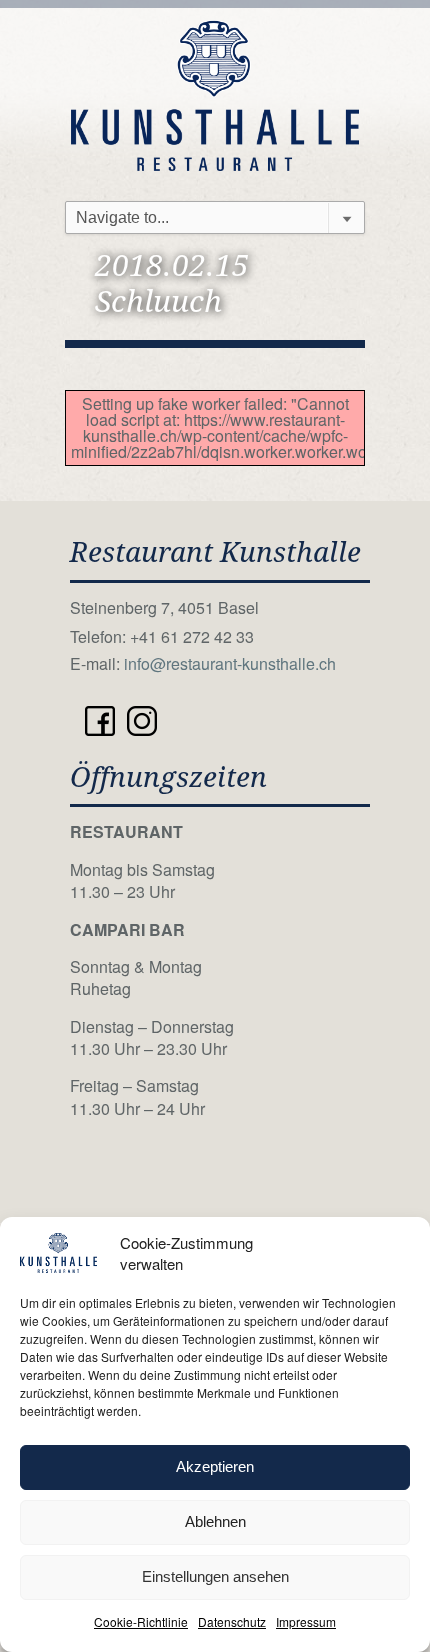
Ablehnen (215, 1521)
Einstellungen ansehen (215, 1576)
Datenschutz (232, 1621)
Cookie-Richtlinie (141, 1621)
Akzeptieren (215, 1466)
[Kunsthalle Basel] (215, 93)
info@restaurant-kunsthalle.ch (230, 663)
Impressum (306, 1621)
